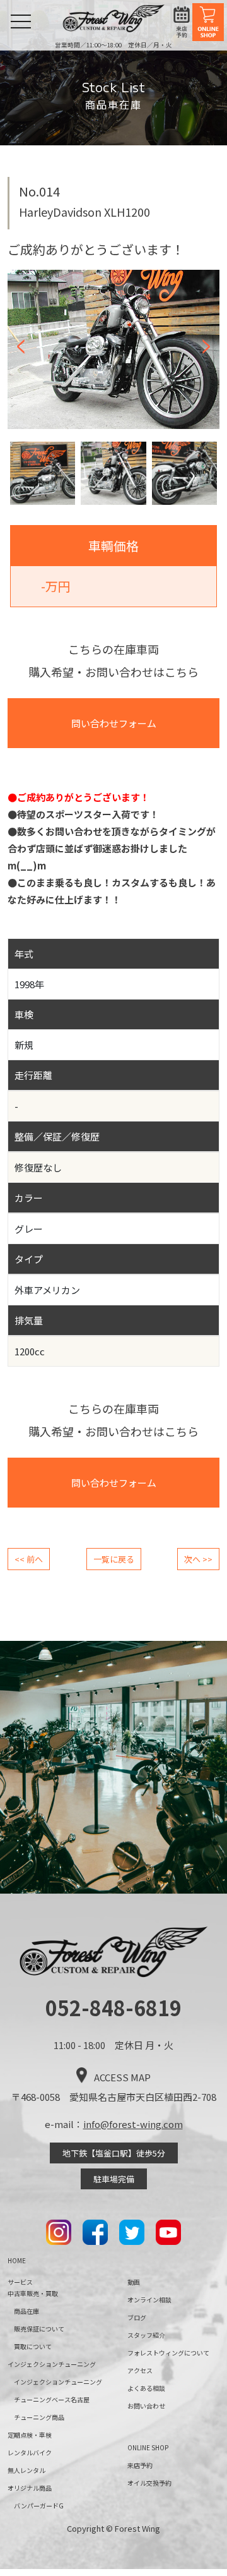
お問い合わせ (146, 2406)
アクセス (140, 2370)
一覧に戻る (114, 1559)
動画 (134, 2282)
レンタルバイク (30, 2452)
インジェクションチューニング (58, 2382)
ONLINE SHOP (208, 22)
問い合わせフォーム (114, 723)
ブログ (137, 2317)
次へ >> (198, 1559)
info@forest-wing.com (133, 2124)
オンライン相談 (149, 2300)
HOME (17, 2260)
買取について (33, 2346)
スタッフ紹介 (146, 2335)
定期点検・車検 (30, 2435)
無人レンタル (26, 2470)
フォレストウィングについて (168, 2353)
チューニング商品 (39, 2417)
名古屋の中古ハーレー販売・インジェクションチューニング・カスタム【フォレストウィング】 (114, 18)
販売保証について (39, 2329)
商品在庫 (26, 2311)
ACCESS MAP (122, 2077)
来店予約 (182, 22)
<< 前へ (29, 1559)
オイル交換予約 (149, 2483)
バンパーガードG (39, 2506)
